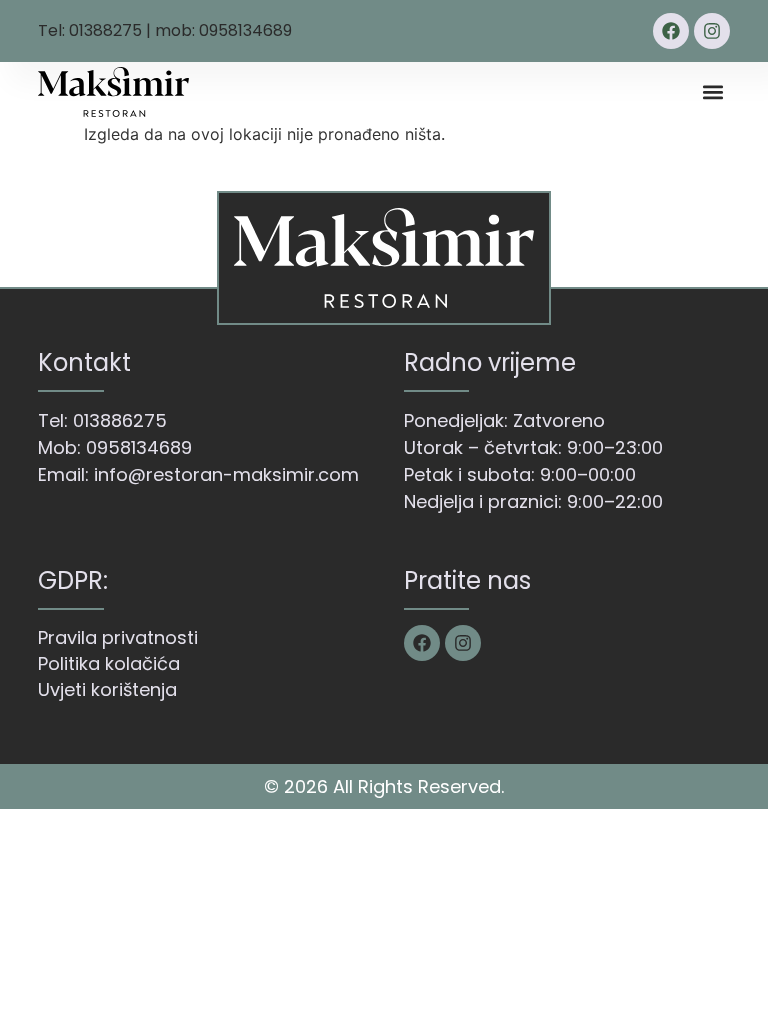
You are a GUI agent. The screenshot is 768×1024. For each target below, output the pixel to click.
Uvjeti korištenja (107, 689)
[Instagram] (712, 31)
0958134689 (139, 447)
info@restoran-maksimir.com (226, 474)
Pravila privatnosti (118, 637)
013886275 (120, 420)
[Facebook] (671, 31)
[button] (713, 92)
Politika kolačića (109, 663)
